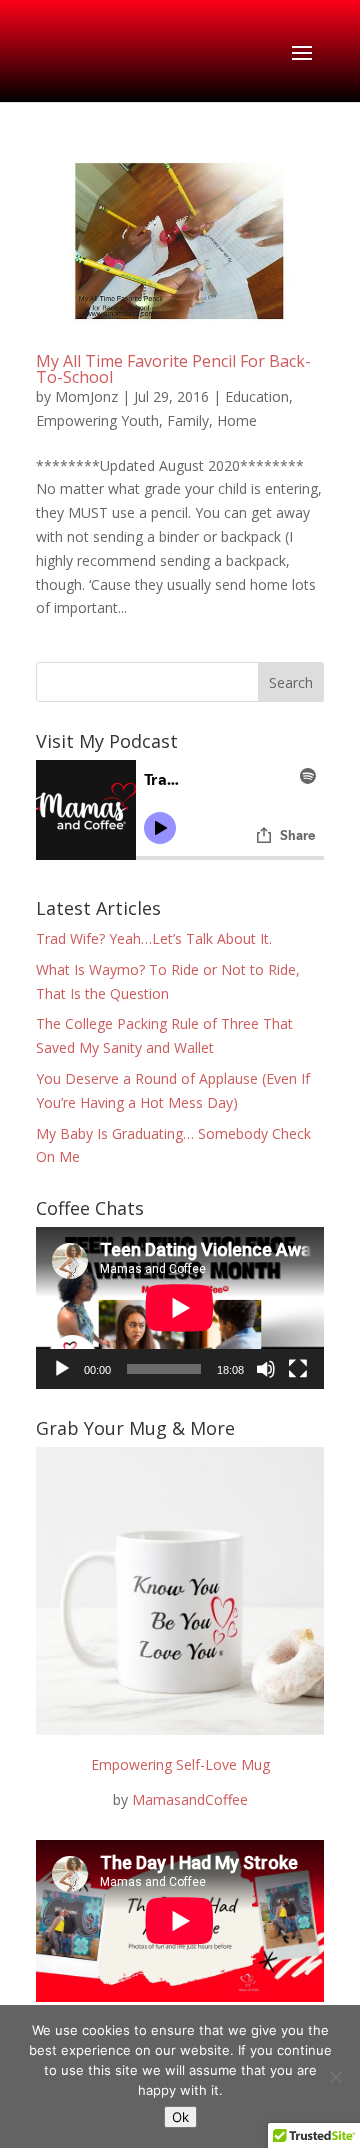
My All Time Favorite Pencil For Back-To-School (173, 369)
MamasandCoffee (190, 1799)
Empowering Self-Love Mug (180, 1764)
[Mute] (266, 1369)
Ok (180, 2117)
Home (237, 420)
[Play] (62, 1369)
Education (257, 396)
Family (188, 420)
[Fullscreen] (298, 1369)
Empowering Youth (97, 420)
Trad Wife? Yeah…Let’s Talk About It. (154, 938)
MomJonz (86, 396)
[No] (335, 2077)
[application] (180, 1308)
